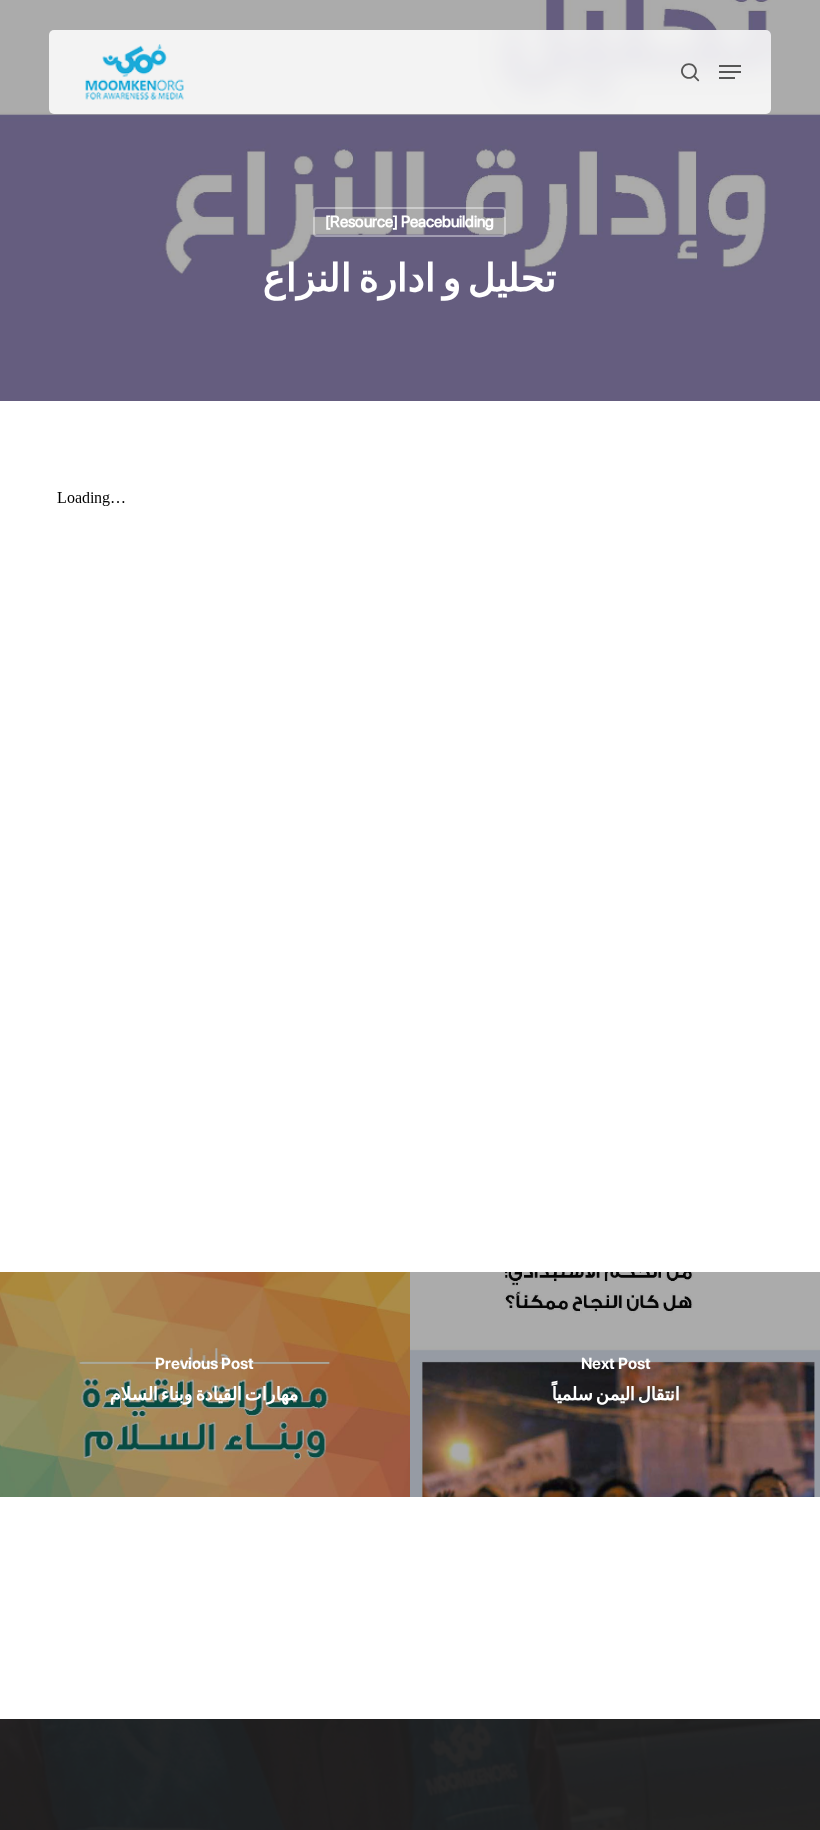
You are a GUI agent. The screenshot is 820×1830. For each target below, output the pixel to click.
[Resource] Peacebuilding (409, 221)
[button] (730, 72)
